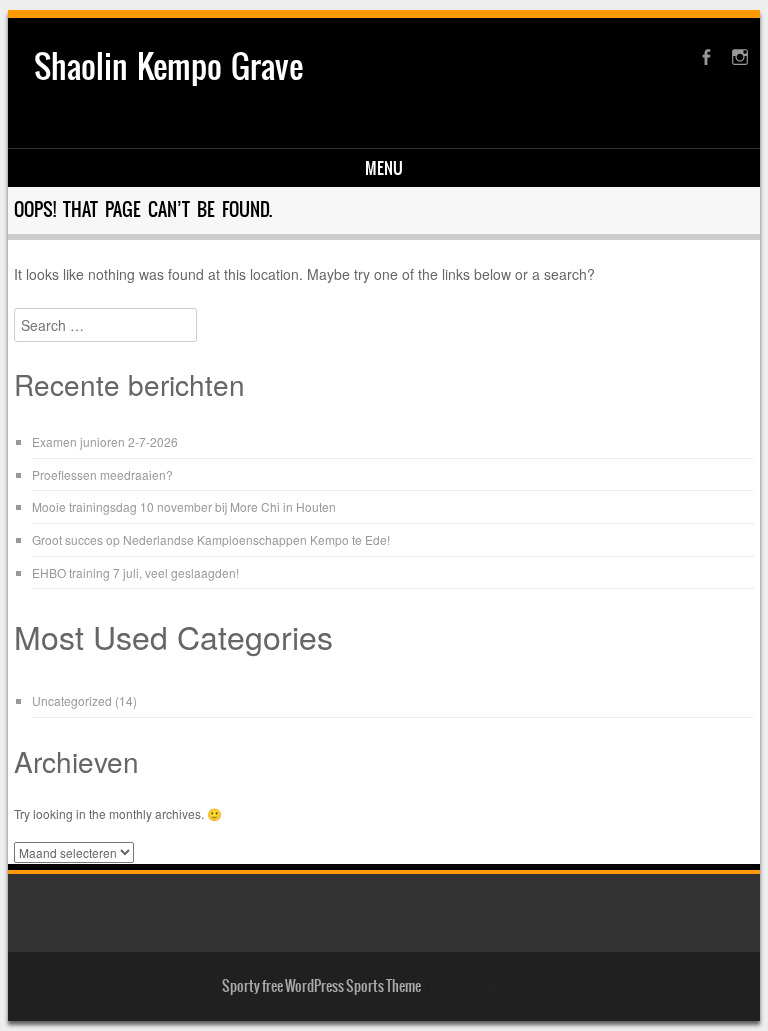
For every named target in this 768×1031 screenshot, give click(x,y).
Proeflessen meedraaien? (102, 474)
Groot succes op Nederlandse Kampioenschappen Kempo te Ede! (211, 539)
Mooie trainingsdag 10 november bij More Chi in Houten (184, 506)
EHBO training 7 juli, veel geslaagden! (135, 572)
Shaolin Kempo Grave (168, 66)
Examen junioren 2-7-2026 (105, 441)
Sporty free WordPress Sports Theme (321, 986)
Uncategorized (72, 700)
